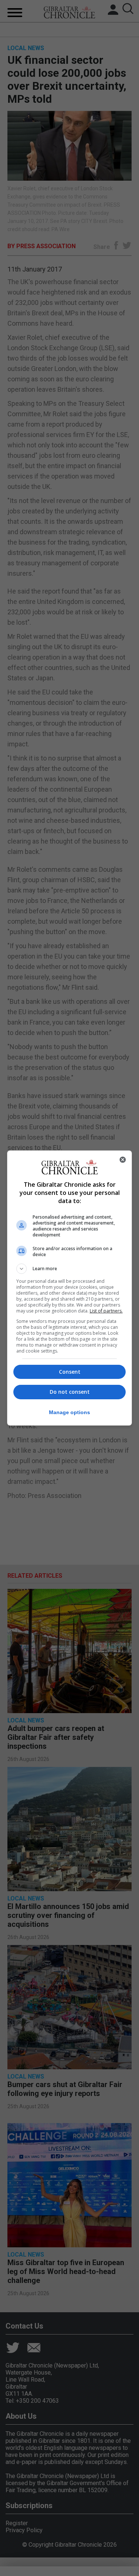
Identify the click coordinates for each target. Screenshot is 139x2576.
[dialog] (70, 1288)
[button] (70, 1269)
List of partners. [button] (106, 1311)
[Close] (123, 1160)
